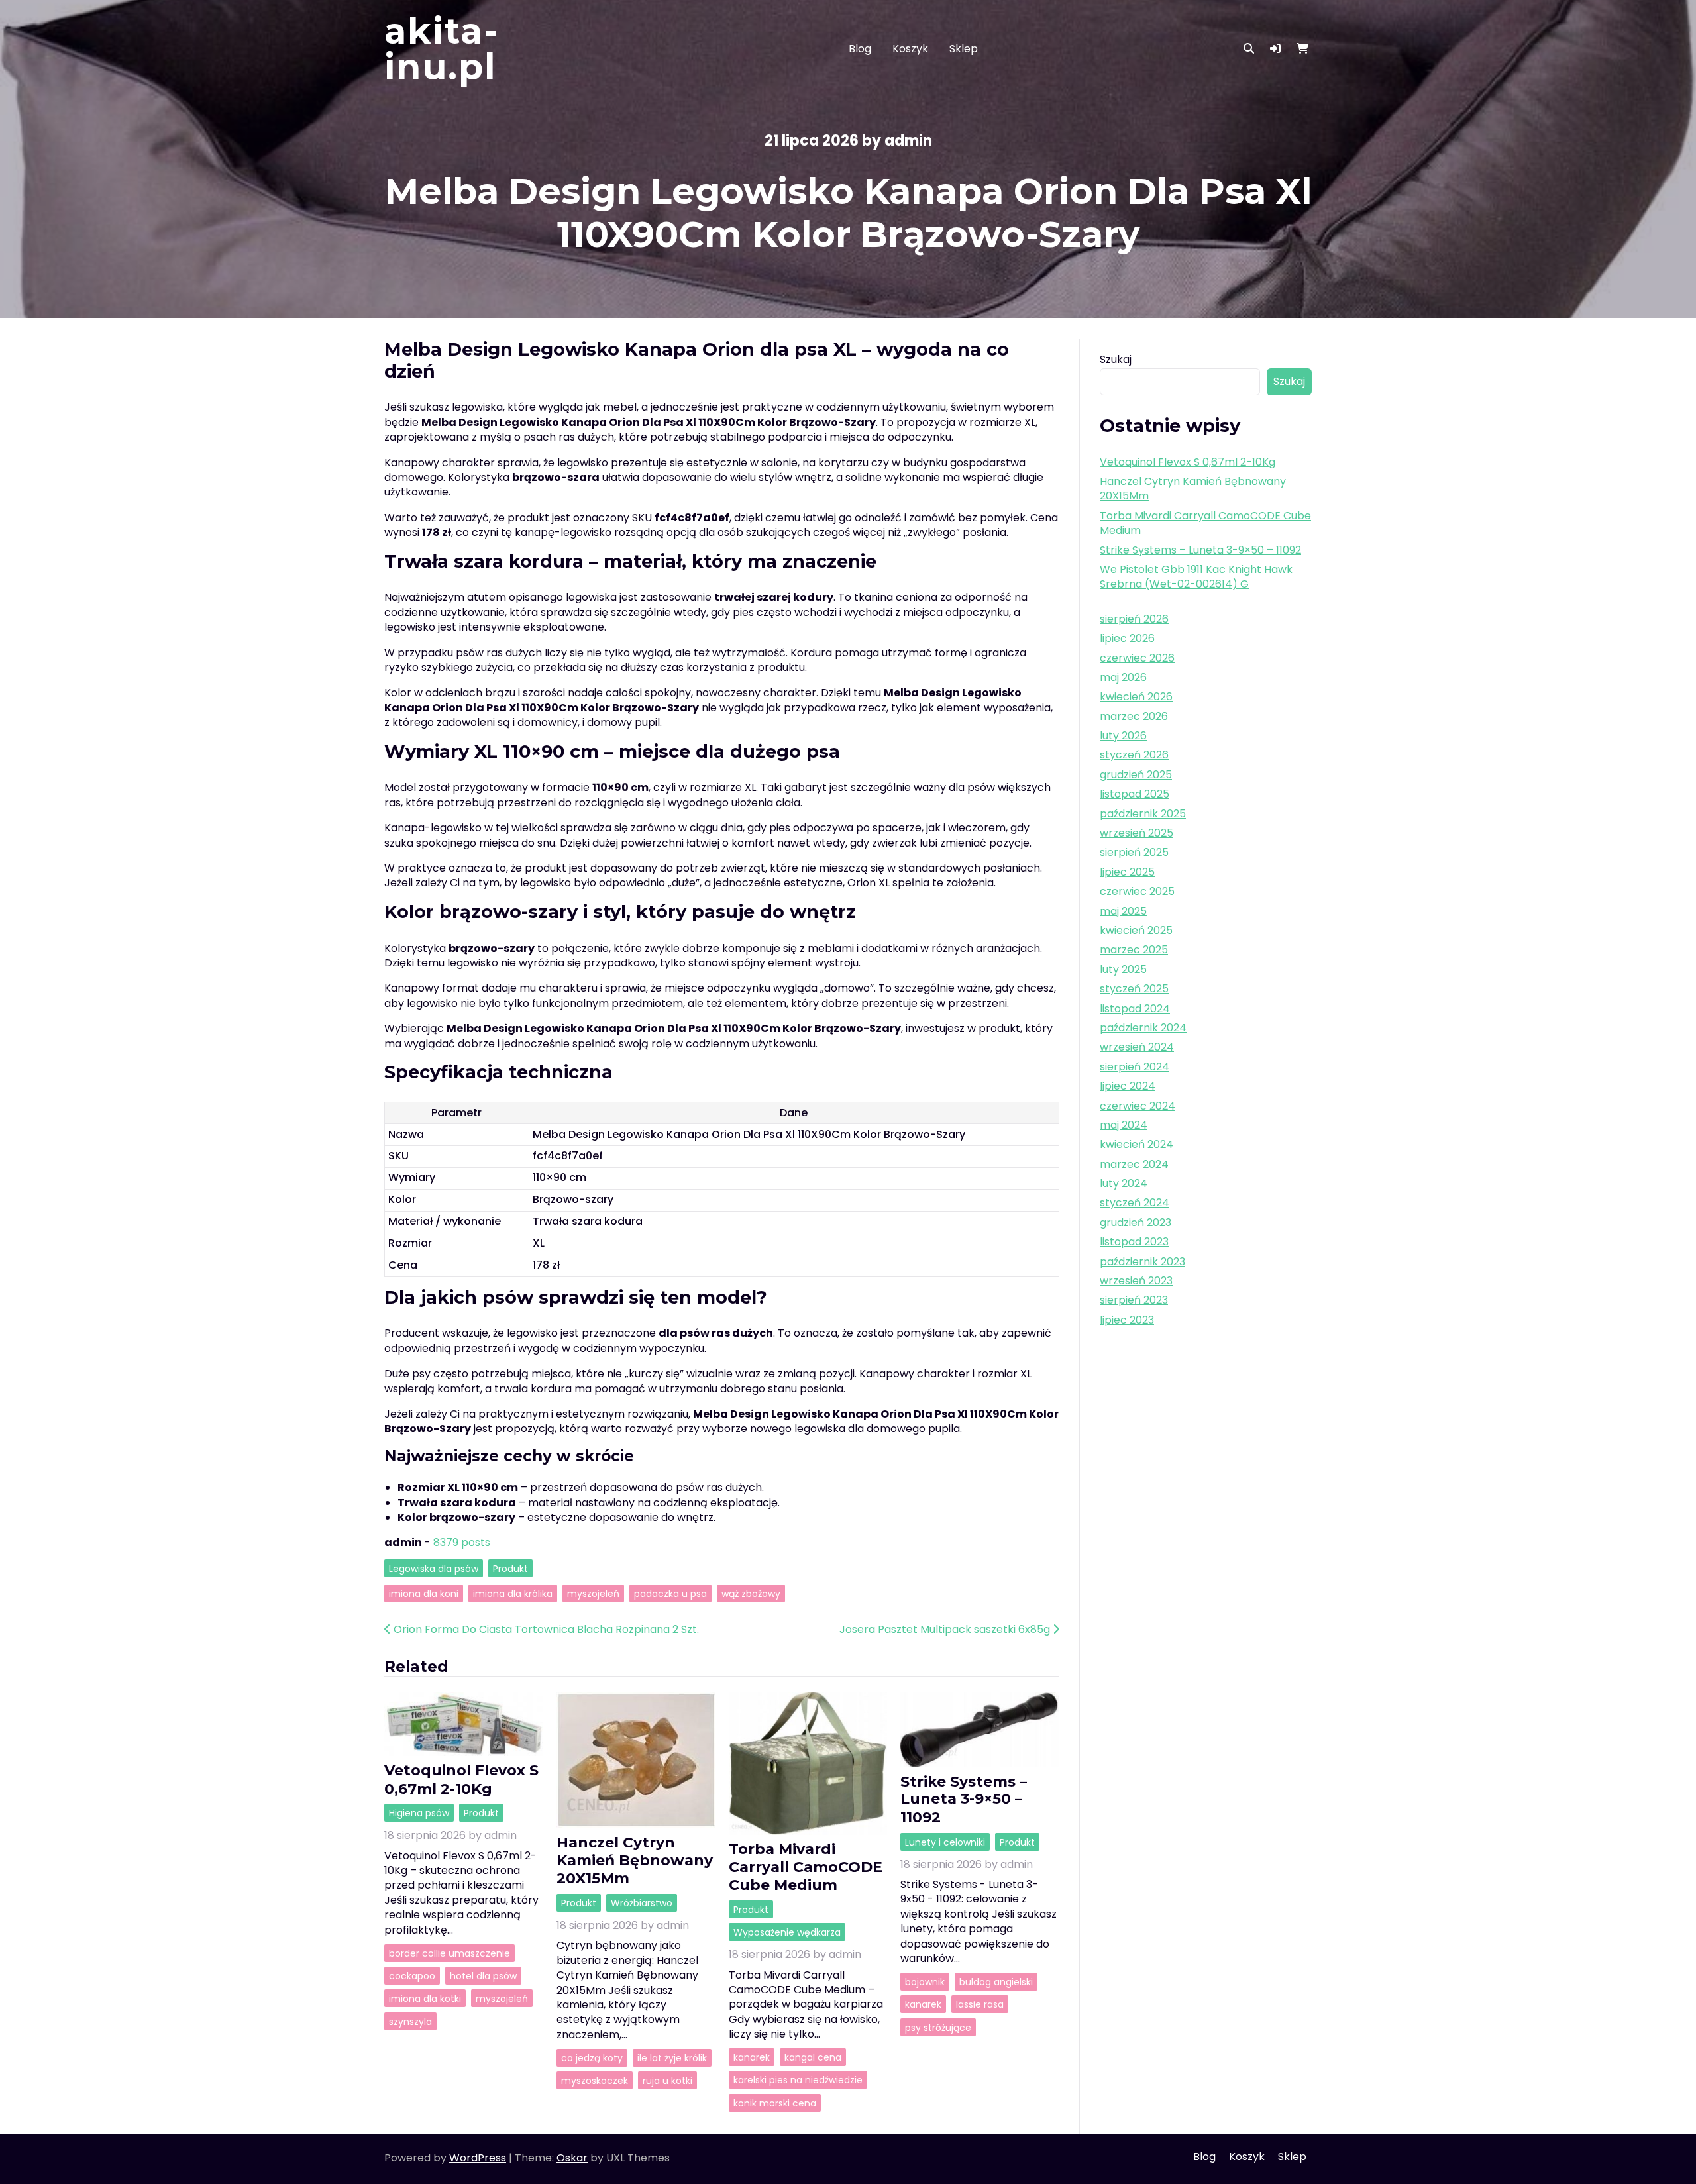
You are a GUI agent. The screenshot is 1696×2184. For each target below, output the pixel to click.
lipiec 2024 (1128, 1086)
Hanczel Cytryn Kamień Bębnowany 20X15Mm (635, 1860)
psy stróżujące (938, 2027)
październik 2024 (1143, 1028)
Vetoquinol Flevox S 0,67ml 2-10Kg (461, 1779)
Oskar (572, 2158)
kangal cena (813, 2057)
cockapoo (412, 1975)
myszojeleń (593, 1593)
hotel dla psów (483, 1975)
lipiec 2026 (1127, 638)
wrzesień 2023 (1136, 1281)
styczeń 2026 (1134, 755)
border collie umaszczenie (450, 1953)
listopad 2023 (1134, 1242)
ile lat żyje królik (672, 2057)
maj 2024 (1124, 1125)
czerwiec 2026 (1137, 658)
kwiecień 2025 (1136, 930)
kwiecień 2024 (1137, 1144)
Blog (860, 49)
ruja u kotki (667, 2081)
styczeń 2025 (1134, 989)
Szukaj (1116, 359)
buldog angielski (996, 1981)
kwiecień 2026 (1136, 697)
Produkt (510, 1568)
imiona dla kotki (425, 1999)
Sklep (964, 49)
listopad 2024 (1135, 1009)
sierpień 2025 (1134, 852)
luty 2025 (1123, 969)
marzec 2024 (1134, 1164)
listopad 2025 (1135, 794)
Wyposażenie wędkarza (787, 1932)
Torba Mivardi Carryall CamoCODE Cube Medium (806, 1867)
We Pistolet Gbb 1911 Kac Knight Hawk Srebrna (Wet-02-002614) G (1196, 577)
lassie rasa (980, 2004)
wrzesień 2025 (1137, 833)
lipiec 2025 (1127, 872)
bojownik (925, 1981)
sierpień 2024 (1135, 1067)
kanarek (752, 2057)
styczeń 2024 (1135, 1203)
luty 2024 (1124, 1183)
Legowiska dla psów (434, 1568)
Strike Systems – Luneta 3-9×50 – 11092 (964, 1799)
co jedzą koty (592, 2057)
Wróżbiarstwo (642, 1903)
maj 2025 (1123, 911)
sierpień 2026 (1134, 619)
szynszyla (410, 2021)
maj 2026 (1123, 677)
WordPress (478, 2158)
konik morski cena (775, 2103)
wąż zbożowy (751, 1593)
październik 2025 (1143, 814)
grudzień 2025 (1136, 775)
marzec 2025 (1134, 950)
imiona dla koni (424, 1593)
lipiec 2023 (1127, 1320)
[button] (1275, 49)
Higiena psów (419, 1813)
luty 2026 (1123, 736)
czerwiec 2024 (1138, 1106)
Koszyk (910, 49)
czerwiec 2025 (1137, 891)
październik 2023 (1142, 1262)
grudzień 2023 (1136, 1222)
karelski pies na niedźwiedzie (798, 2080)
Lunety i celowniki (945, 1842)
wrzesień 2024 (1137, 1047)
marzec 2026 (1134, 716)
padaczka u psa (670, 1593)
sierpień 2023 (1134, 1300)
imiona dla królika (513, 1593)
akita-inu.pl (442, 49)
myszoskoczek (595, 2081)
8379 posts (462, 1542)
